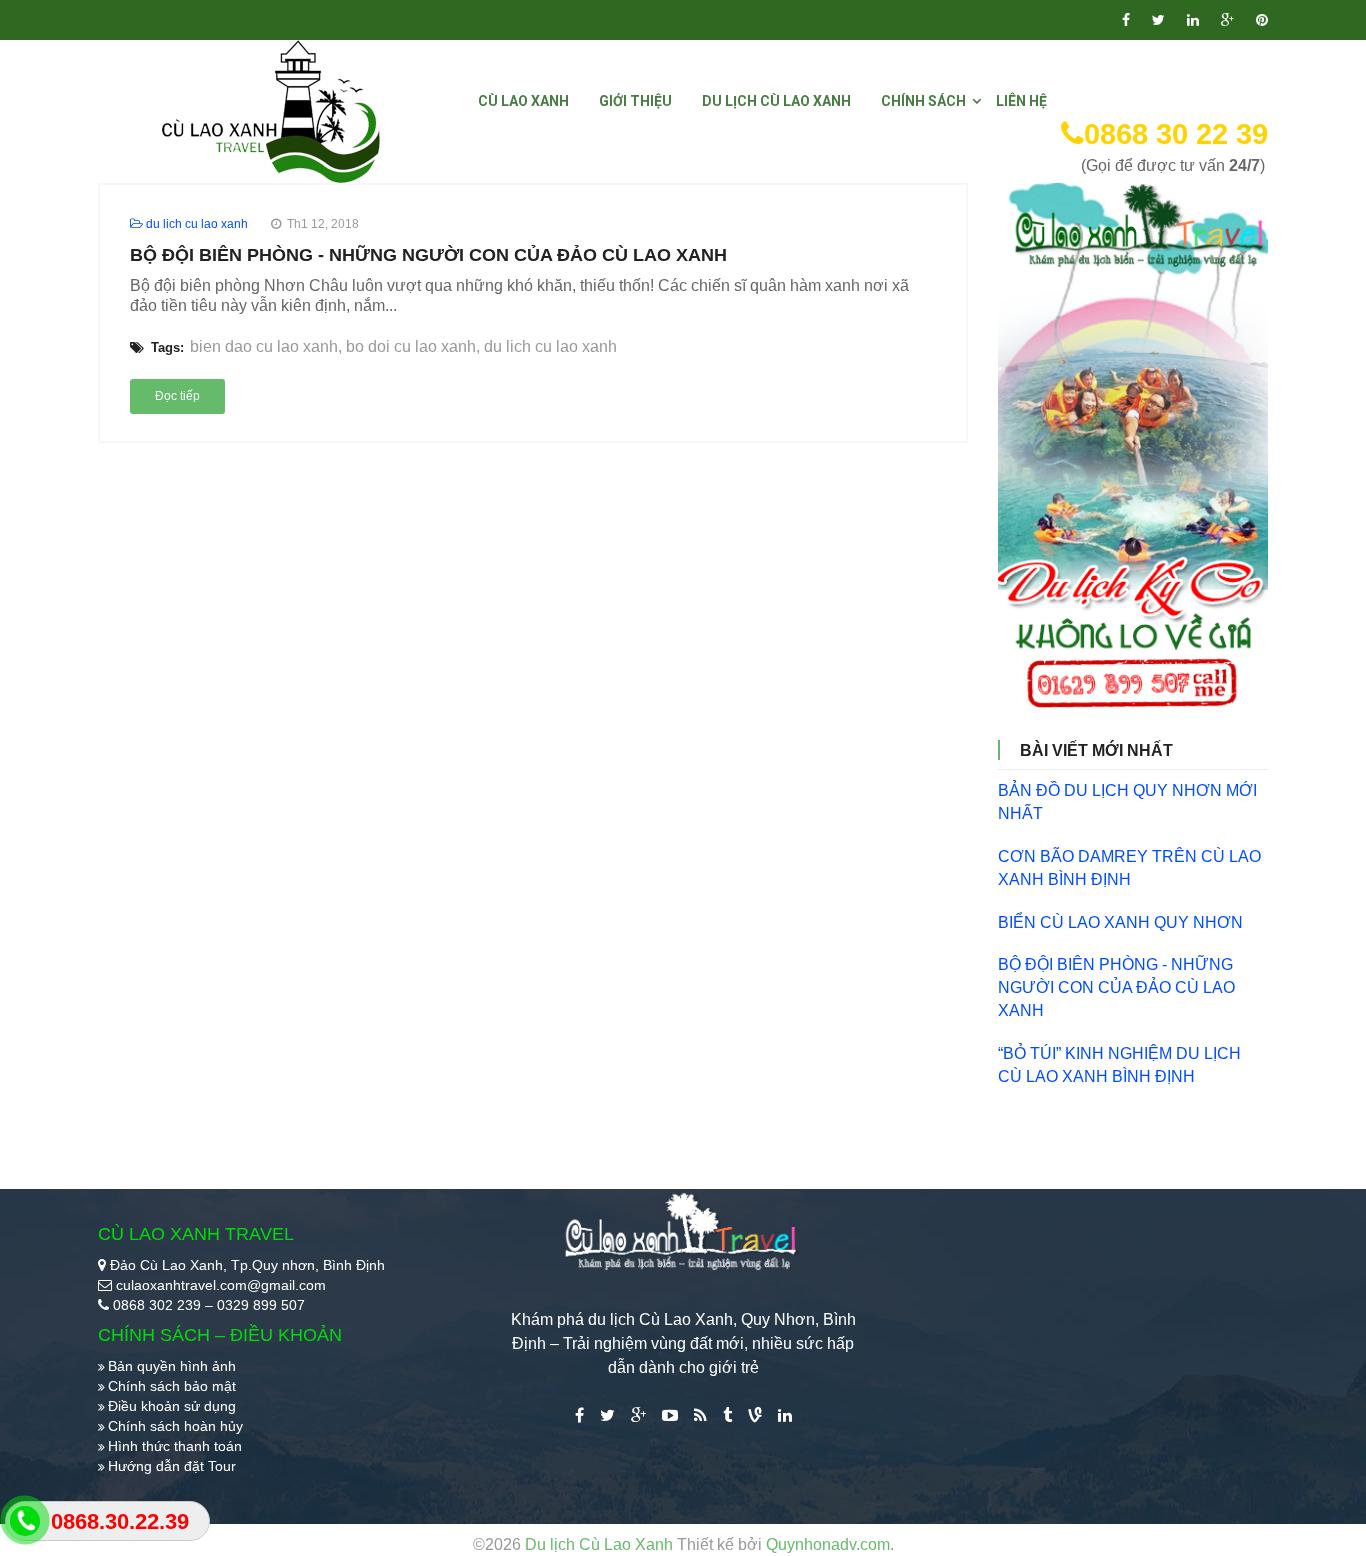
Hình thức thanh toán (175, 1446)
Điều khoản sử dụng (172, 1406)
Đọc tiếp (177, 396)
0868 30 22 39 (1176, 134)
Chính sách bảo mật (172, 1386)
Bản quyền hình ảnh (172, 1366)
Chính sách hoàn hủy (175, 1426)
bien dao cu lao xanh (264, 346)
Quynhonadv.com (828, 1544)
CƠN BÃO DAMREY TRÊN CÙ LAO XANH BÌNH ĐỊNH (1129, 868)
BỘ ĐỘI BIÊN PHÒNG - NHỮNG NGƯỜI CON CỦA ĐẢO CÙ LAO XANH (428, 255)
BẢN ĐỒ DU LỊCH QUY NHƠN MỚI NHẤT (1127, 802)
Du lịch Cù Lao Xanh (601, 1544)
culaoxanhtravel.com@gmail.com (221, 1285)
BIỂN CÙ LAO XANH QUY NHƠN (1120, 922)
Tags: (165, 347)
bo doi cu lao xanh (411, 346)
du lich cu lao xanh (550, 346)
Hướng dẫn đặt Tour (172, 1466)
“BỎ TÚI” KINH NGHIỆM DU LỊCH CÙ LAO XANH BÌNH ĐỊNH (1119, 1065)
